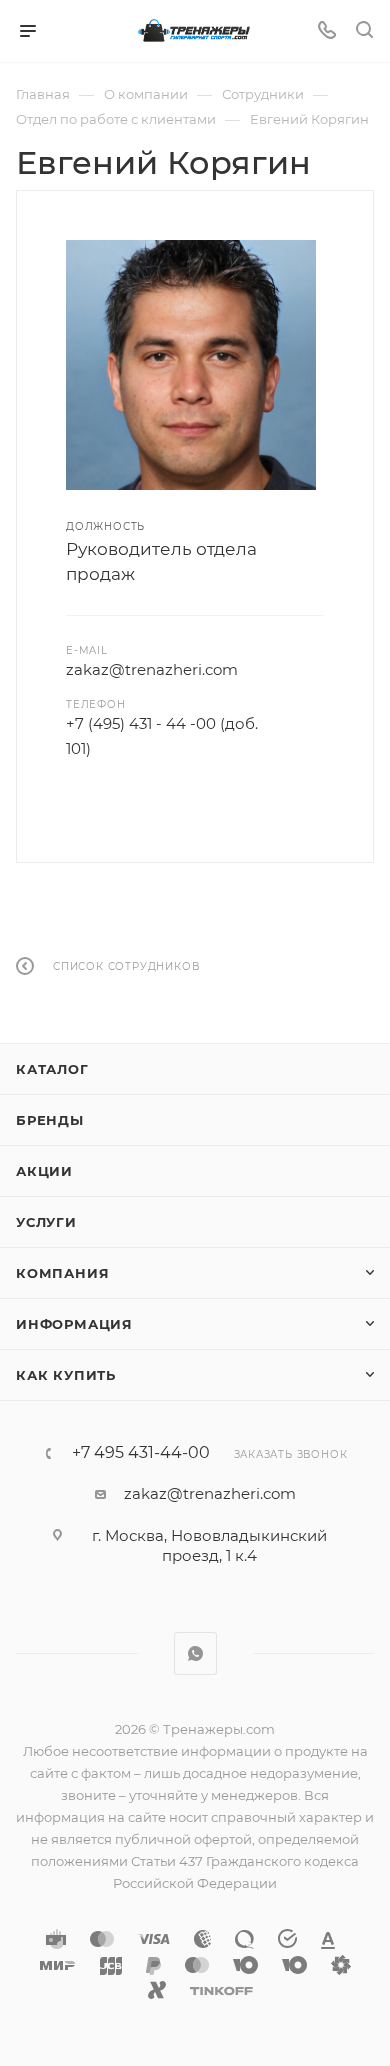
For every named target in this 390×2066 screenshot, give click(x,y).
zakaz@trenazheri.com (152, 669)
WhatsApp (195, 1653)
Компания (62, 1273)
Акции (44, 1171)
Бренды (50, 1120)
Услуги (46, 1222)
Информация (74, 1324)
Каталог (52, 1069)
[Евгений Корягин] (191, 365)
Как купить (66, 1375)
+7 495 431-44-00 (141, 1453)
